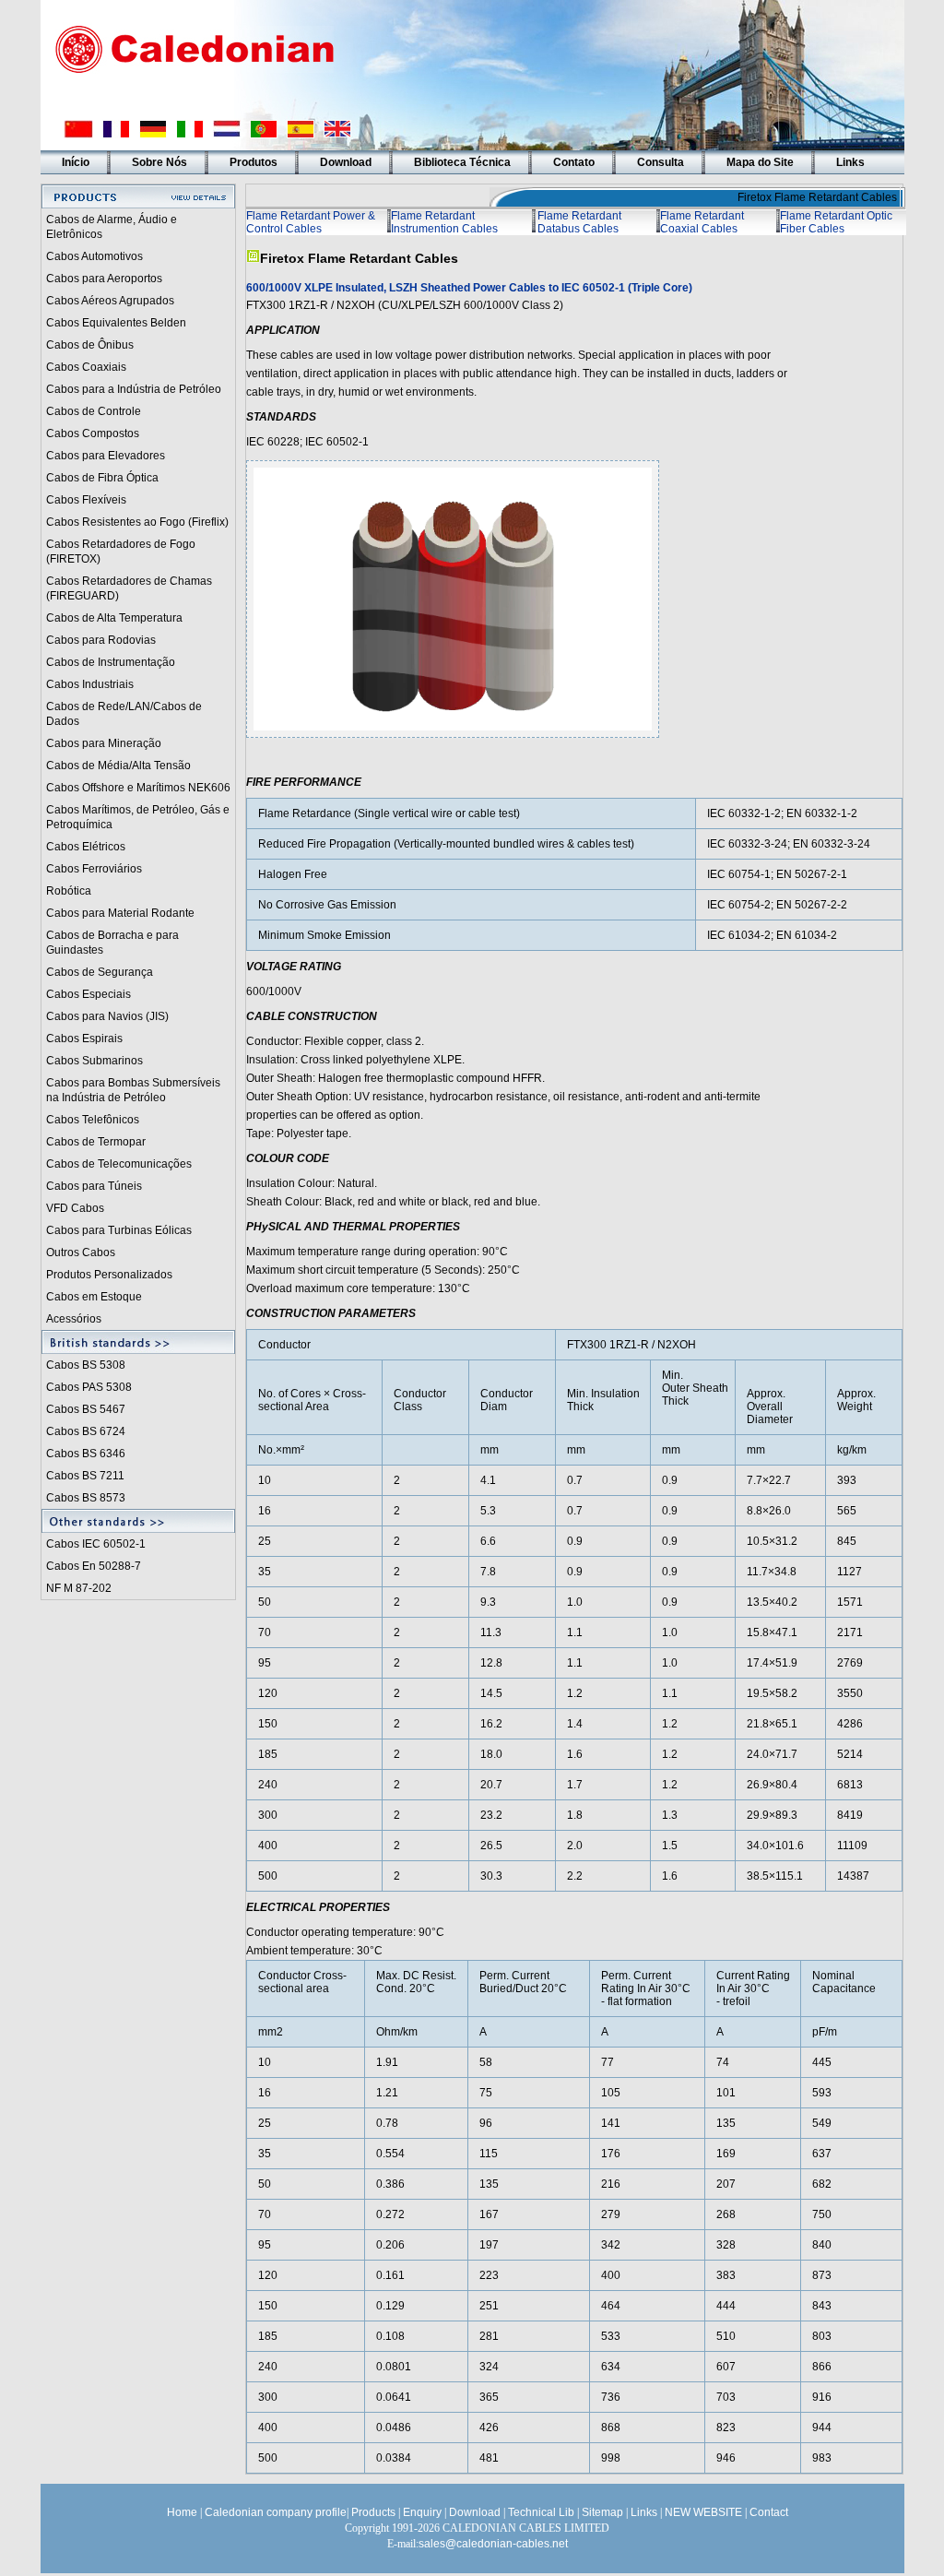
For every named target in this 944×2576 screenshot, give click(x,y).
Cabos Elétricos (86, 847)
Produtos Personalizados (109, 1275)
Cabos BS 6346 (86, 1454)
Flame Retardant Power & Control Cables (311, 222)
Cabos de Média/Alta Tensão (118, 766)
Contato (574, 162)
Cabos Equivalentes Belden (116, 323)
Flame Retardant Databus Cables (579, 222)
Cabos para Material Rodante (120, 913)
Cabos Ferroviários (94, 869)
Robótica (69, 891)
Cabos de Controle (94, 411)
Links (850, 162)
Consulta (661, 162)
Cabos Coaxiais (86, 367)
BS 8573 (104, 1498)
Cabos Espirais (84, 1039)
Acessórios (74, 1319)
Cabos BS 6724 (86, 1431)
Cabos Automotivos (94, 256)
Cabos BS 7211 (85, 1476)
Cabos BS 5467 (86, 1409)
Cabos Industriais (90, 684)
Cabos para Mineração (104, 743)
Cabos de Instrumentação (111, 662)
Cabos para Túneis (94, 1186)
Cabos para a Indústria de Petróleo (134, 389)
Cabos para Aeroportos (104, 279)
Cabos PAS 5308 (89, 1387)
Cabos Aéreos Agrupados (110, 301)
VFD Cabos (75, 1208)
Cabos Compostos (93, 433)
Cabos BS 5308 (86, 1365)
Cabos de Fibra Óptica (102, 478)
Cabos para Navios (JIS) (107, 1016)
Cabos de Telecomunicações (119, 1164)
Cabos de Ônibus (90, 345)
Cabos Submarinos (94, 1061)
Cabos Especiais (88, 994)
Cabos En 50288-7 (94, 1566)
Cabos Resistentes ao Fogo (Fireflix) (137, 522)
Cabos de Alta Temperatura (114, 618)
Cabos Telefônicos (93, 1120)
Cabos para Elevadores (106, 456)
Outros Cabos (81, 1252)
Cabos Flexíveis (86, 500)
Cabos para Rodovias (101, 640)
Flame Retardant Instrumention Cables (444, 222)
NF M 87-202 (79, 1588)
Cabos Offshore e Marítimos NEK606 (138, 788)
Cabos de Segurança (100, 972)
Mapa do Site (760, 162)
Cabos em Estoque (94, 1297)
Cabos (64, 1498)
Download (346, 162)
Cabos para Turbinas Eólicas (119, 1230)
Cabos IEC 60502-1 (96, 1544)
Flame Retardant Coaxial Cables (702, 222)
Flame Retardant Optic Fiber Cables (836, 222)
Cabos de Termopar (96, 1142)
